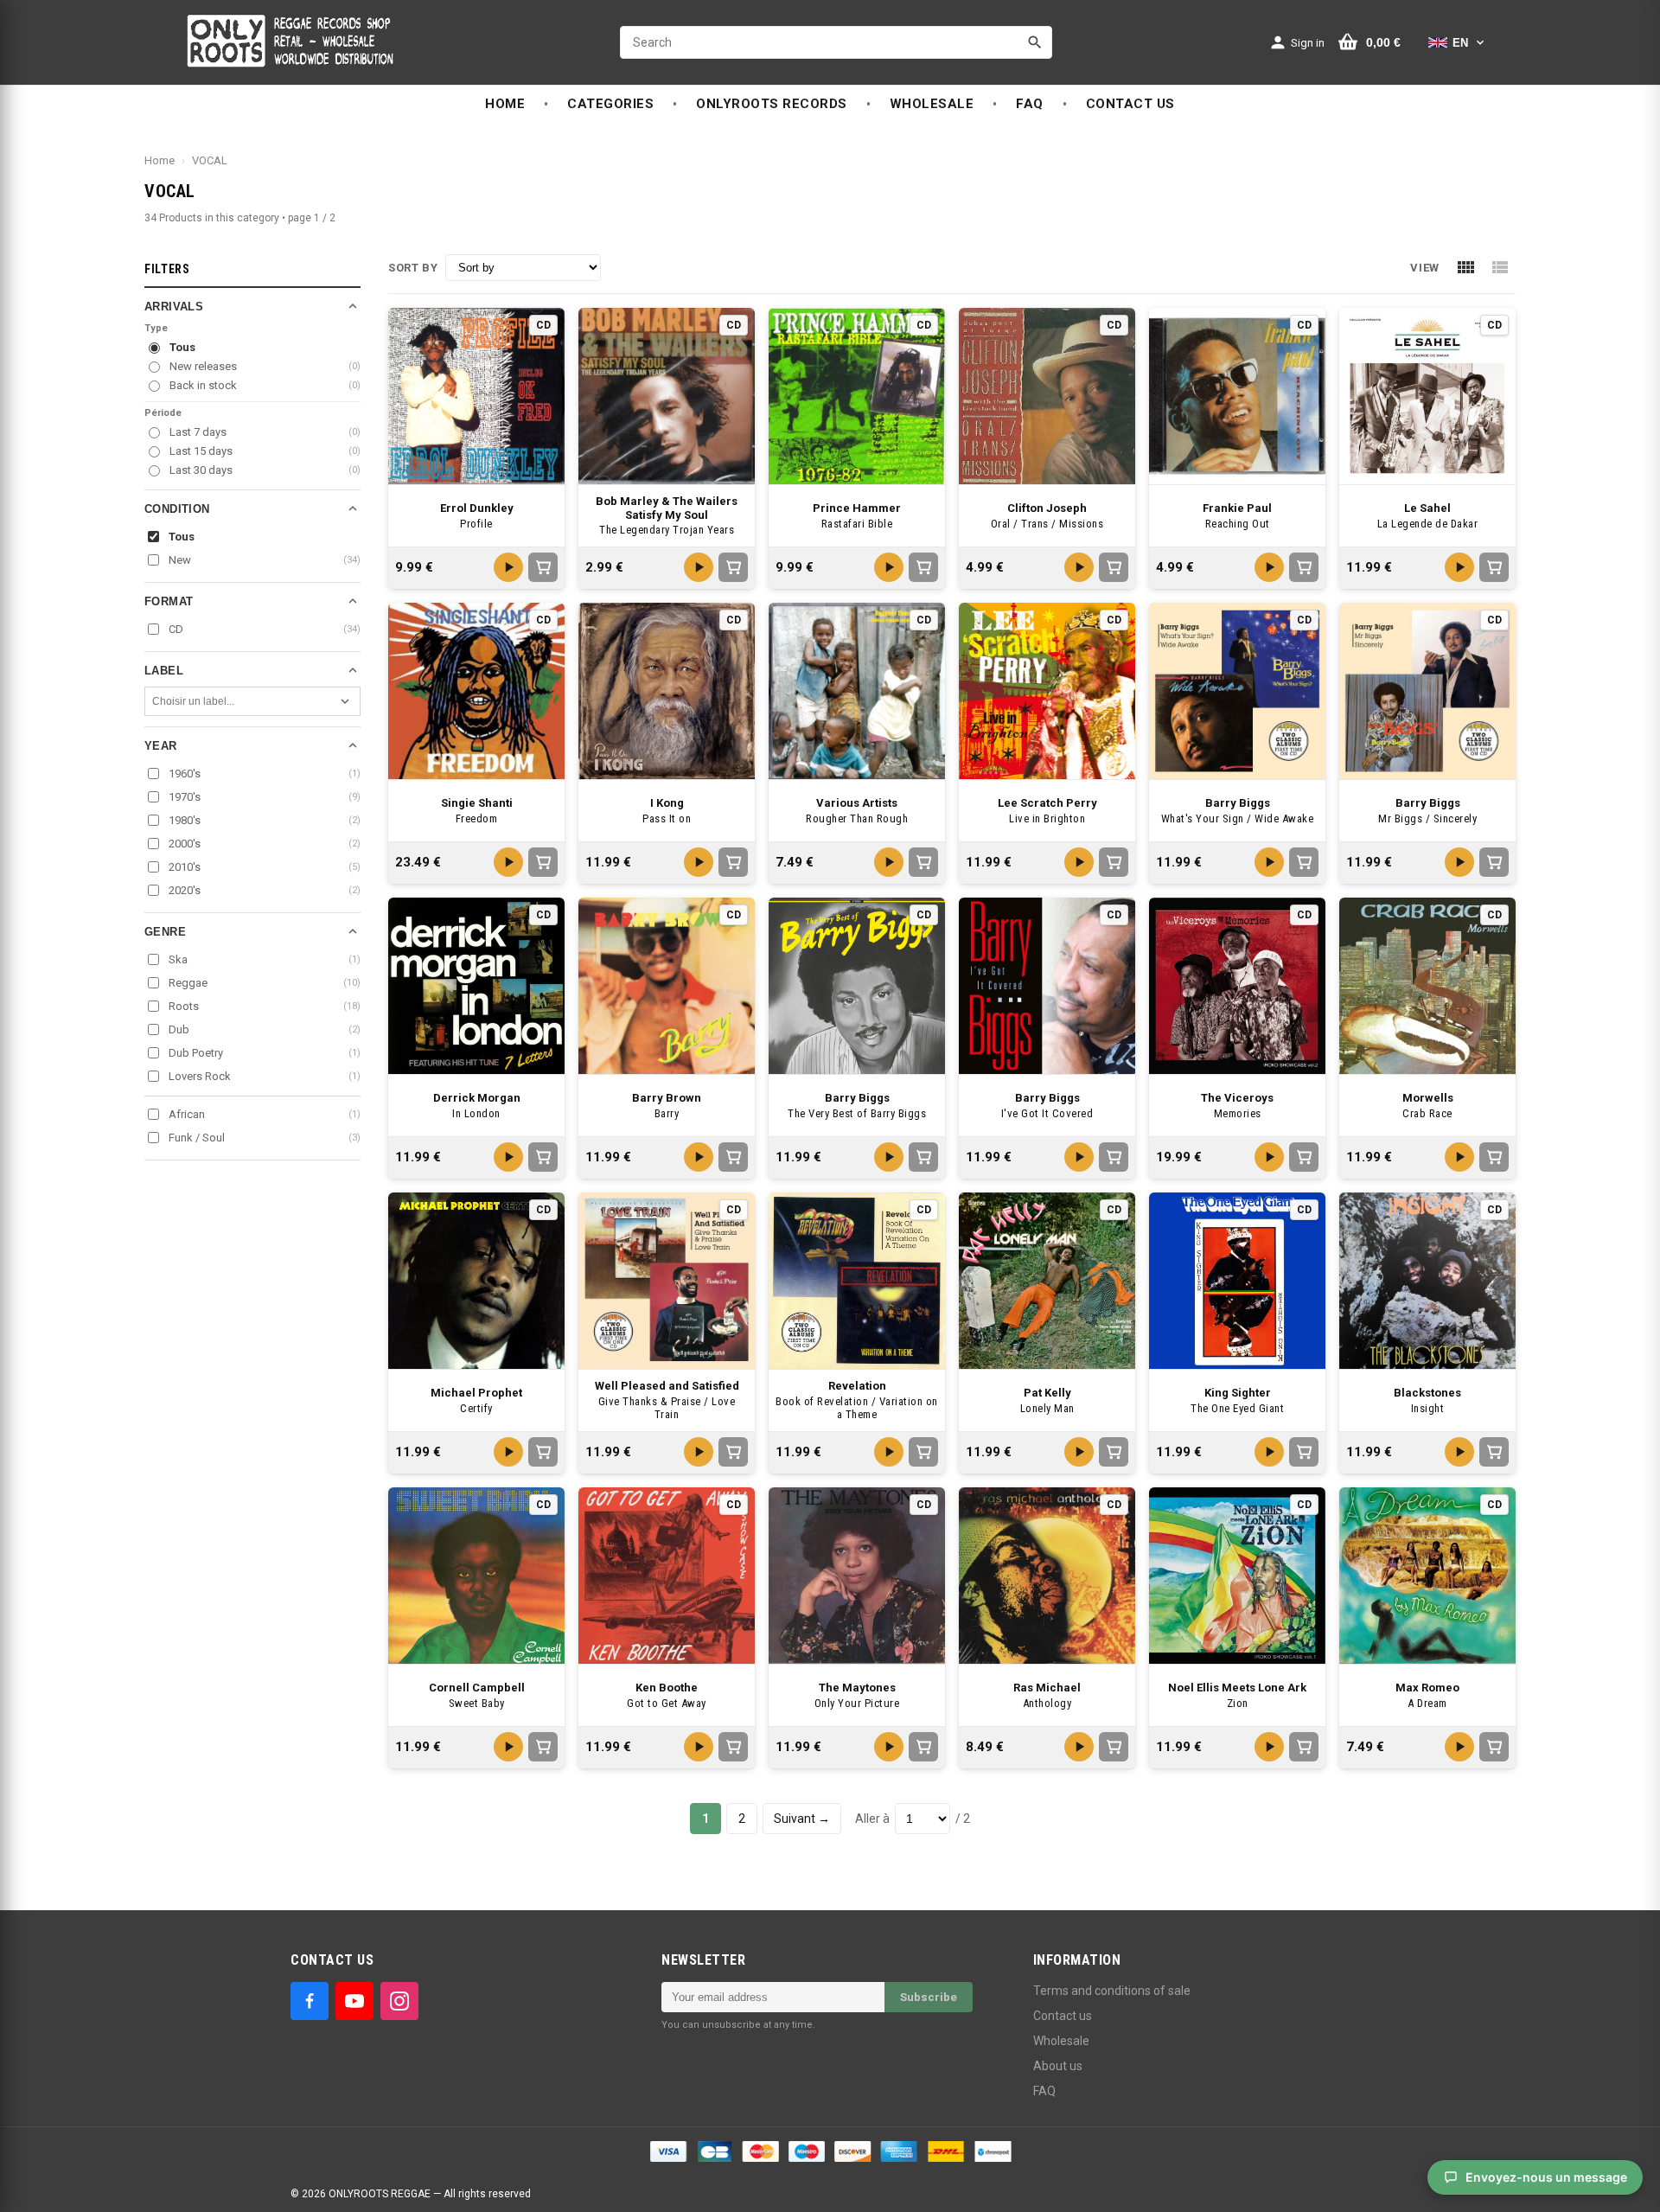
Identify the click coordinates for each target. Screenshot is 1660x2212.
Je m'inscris (935, 1141)
